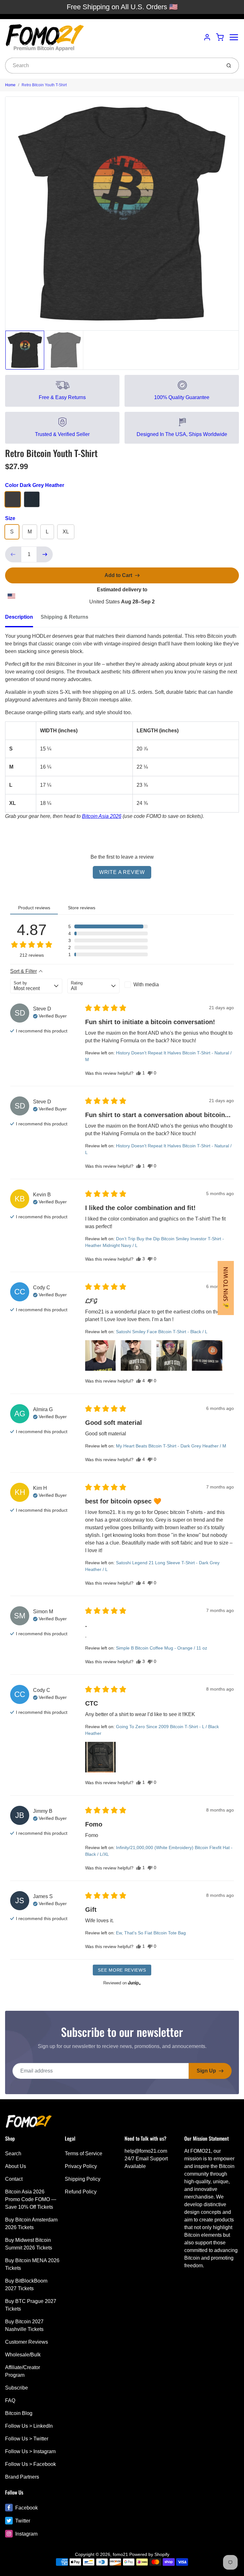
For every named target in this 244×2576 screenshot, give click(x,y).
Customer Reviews (27, 2342)
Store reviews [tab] (82, 908)
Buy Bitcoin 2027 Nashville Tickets (24, 2325)
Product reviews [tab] (34, 908)
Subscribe (17, 2388)
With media (146, 985)
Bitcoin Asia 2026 (102, 816)
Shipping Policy (83, 2179)
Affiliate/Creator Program (23, 2371)
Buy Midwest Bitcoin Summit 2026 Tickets (29, 2244)
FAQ (10, 2400)
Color (35, 485)
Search (13, 2154)
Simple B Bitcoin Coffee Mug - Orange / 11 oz (162, 1648)
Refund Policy (81, 2192)
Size (10, 518)
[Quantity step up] (45, 554)
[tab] (23, 619)
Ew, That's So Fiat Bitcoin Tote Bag (151, 1933)
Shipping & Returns (64, 617)
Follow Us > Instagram (30, 2451)
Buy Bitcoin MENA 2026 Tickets (32, 2264)
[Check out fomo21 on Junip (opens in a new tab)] (134, 1983)
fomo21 (120, 2554)
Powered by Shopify (149, 2554)
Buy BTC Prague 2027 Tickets (31, 2305)
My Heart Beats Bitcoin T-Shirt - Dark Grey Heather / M (171, 1446)
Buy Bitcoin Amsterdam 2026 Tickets (31, 2224)
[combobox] (113, 66)
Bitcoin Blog (19, 2413)
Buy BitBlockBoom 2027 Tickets (26, 2285)
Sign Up (206, 2071)
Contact (14, 2179)
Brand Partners (22, 2477)
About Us (16, 2166)
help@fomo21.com (146, 2151)
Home (10, 85)
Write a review (122, 872)
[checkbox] (151, 985)
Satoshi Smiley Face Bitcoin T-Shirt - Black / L (162, 1332)
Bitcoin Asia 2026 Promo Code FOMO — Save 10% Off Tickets (31, 2199)
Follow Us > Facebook (30, 2464)
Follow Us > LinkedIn (29, 2426)
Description (19, 617)
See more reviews (122, 1970)
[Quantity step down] (13, 554)
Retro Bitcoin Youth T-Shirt (44, 85)
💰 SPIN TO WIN (226, 1288)
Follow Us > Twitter (27, 2439)
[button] (108, 926)
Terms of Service (84, 2154)
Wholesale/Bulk (23, 2355)
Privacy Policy (81, 2166)
